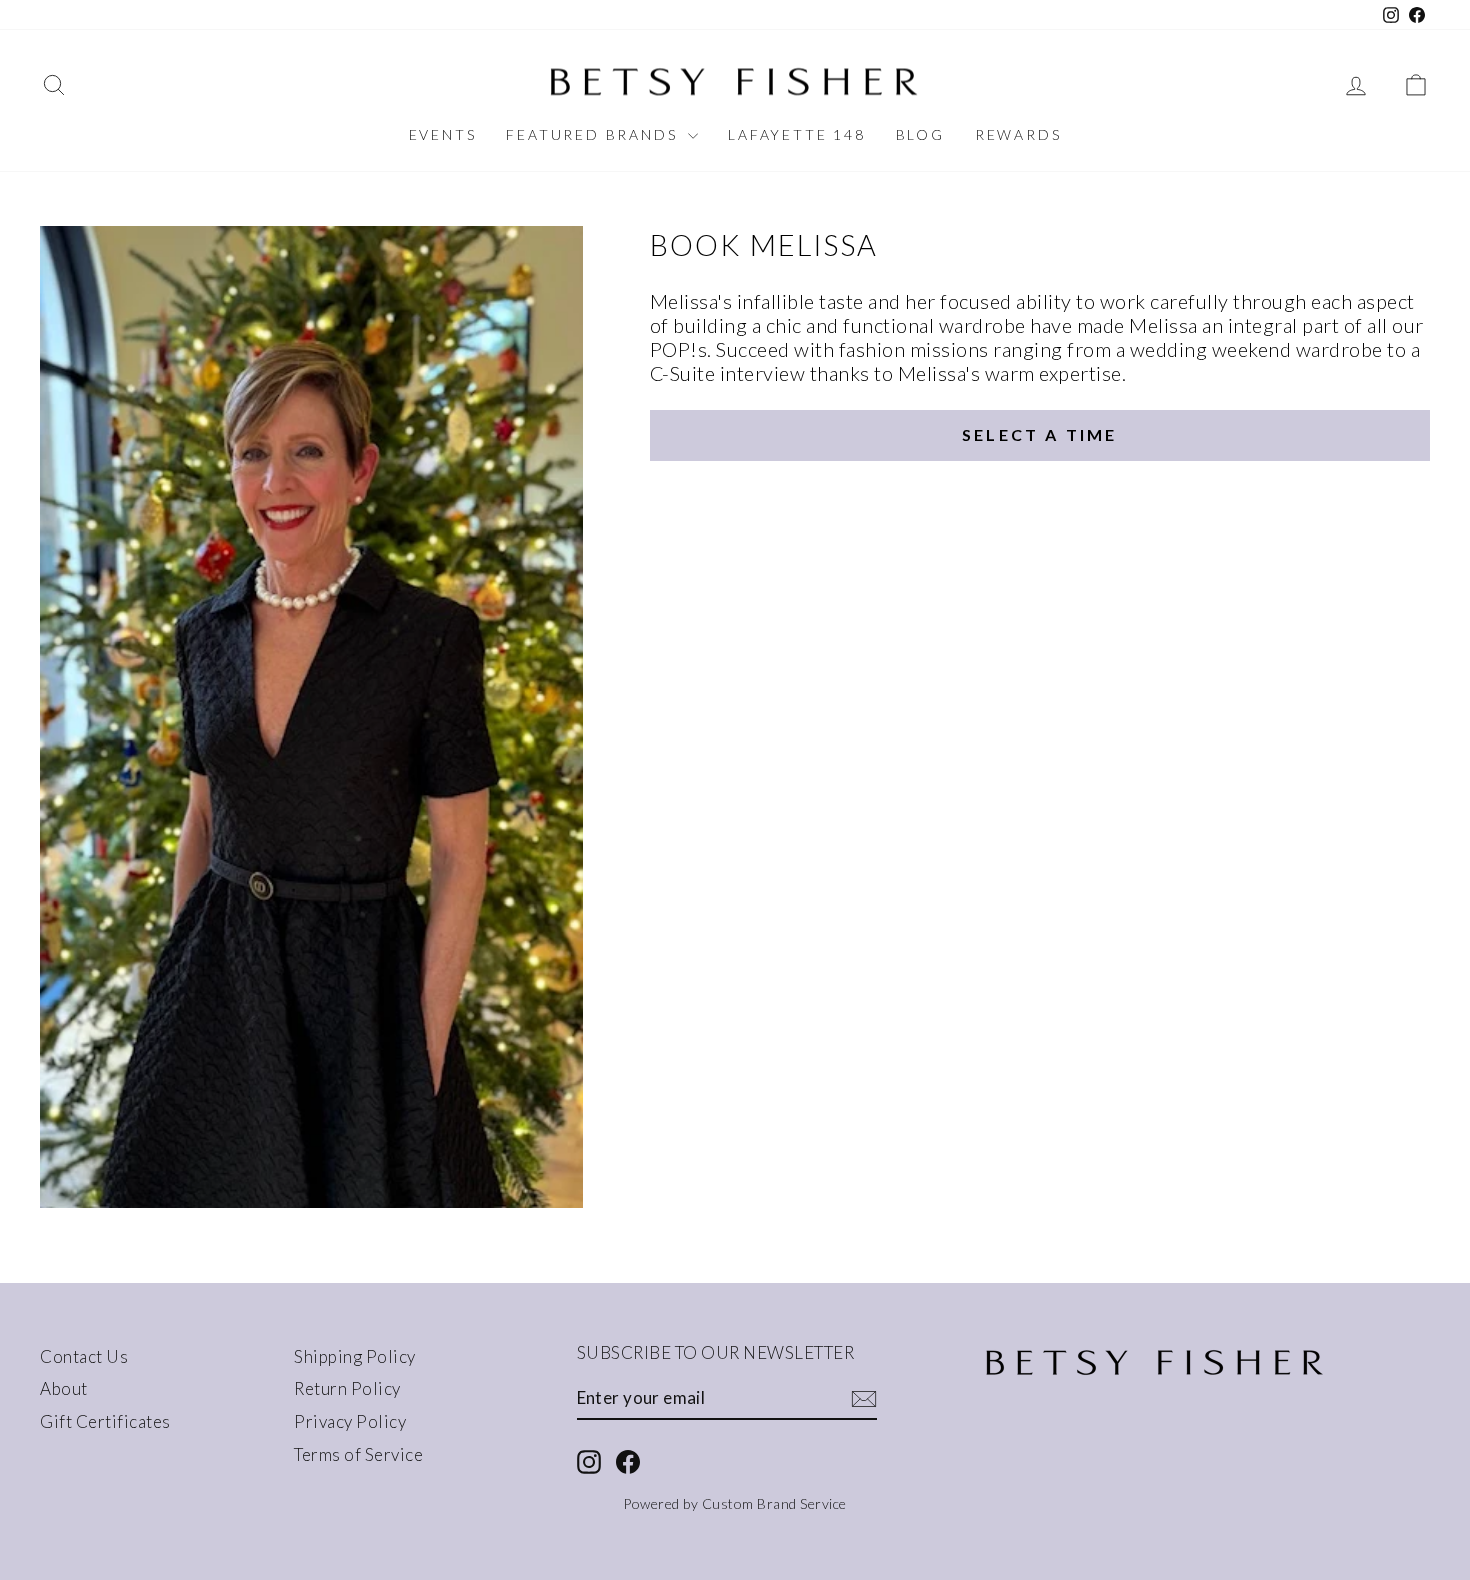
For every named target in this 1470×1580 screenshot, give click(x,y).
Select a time (1040, 434)
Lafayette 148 (796, 134)
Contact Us (84, 1356)
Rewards (1018, 134)
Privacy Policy (350, 1421)
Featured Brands (594, 134)
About (64, 1388)
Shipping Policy (355, 1356)
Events (443, 134)
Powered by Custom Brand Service (735, 1503)
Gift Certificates (105, 1421)
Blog (920, 134)
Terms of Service (358, 1454)
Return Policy (347, 1388)
